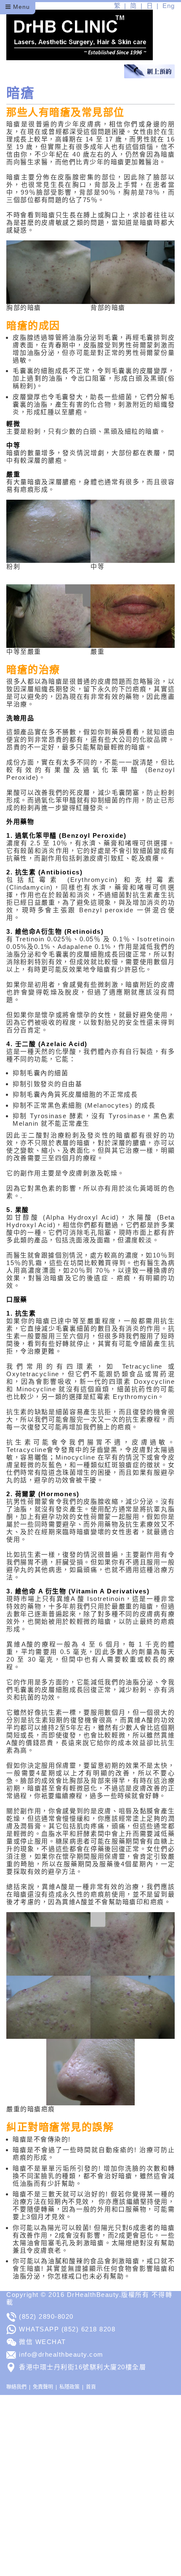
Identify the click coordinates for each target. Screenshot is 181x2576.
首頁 (91, 2387)
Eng (169, 6)
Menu (20, 7)
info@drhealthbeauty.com (61, 2354)
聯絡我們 (16, 2387)
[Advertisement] (90, 2485)
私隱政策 (69, 2387)
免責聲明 (43, 2387)
